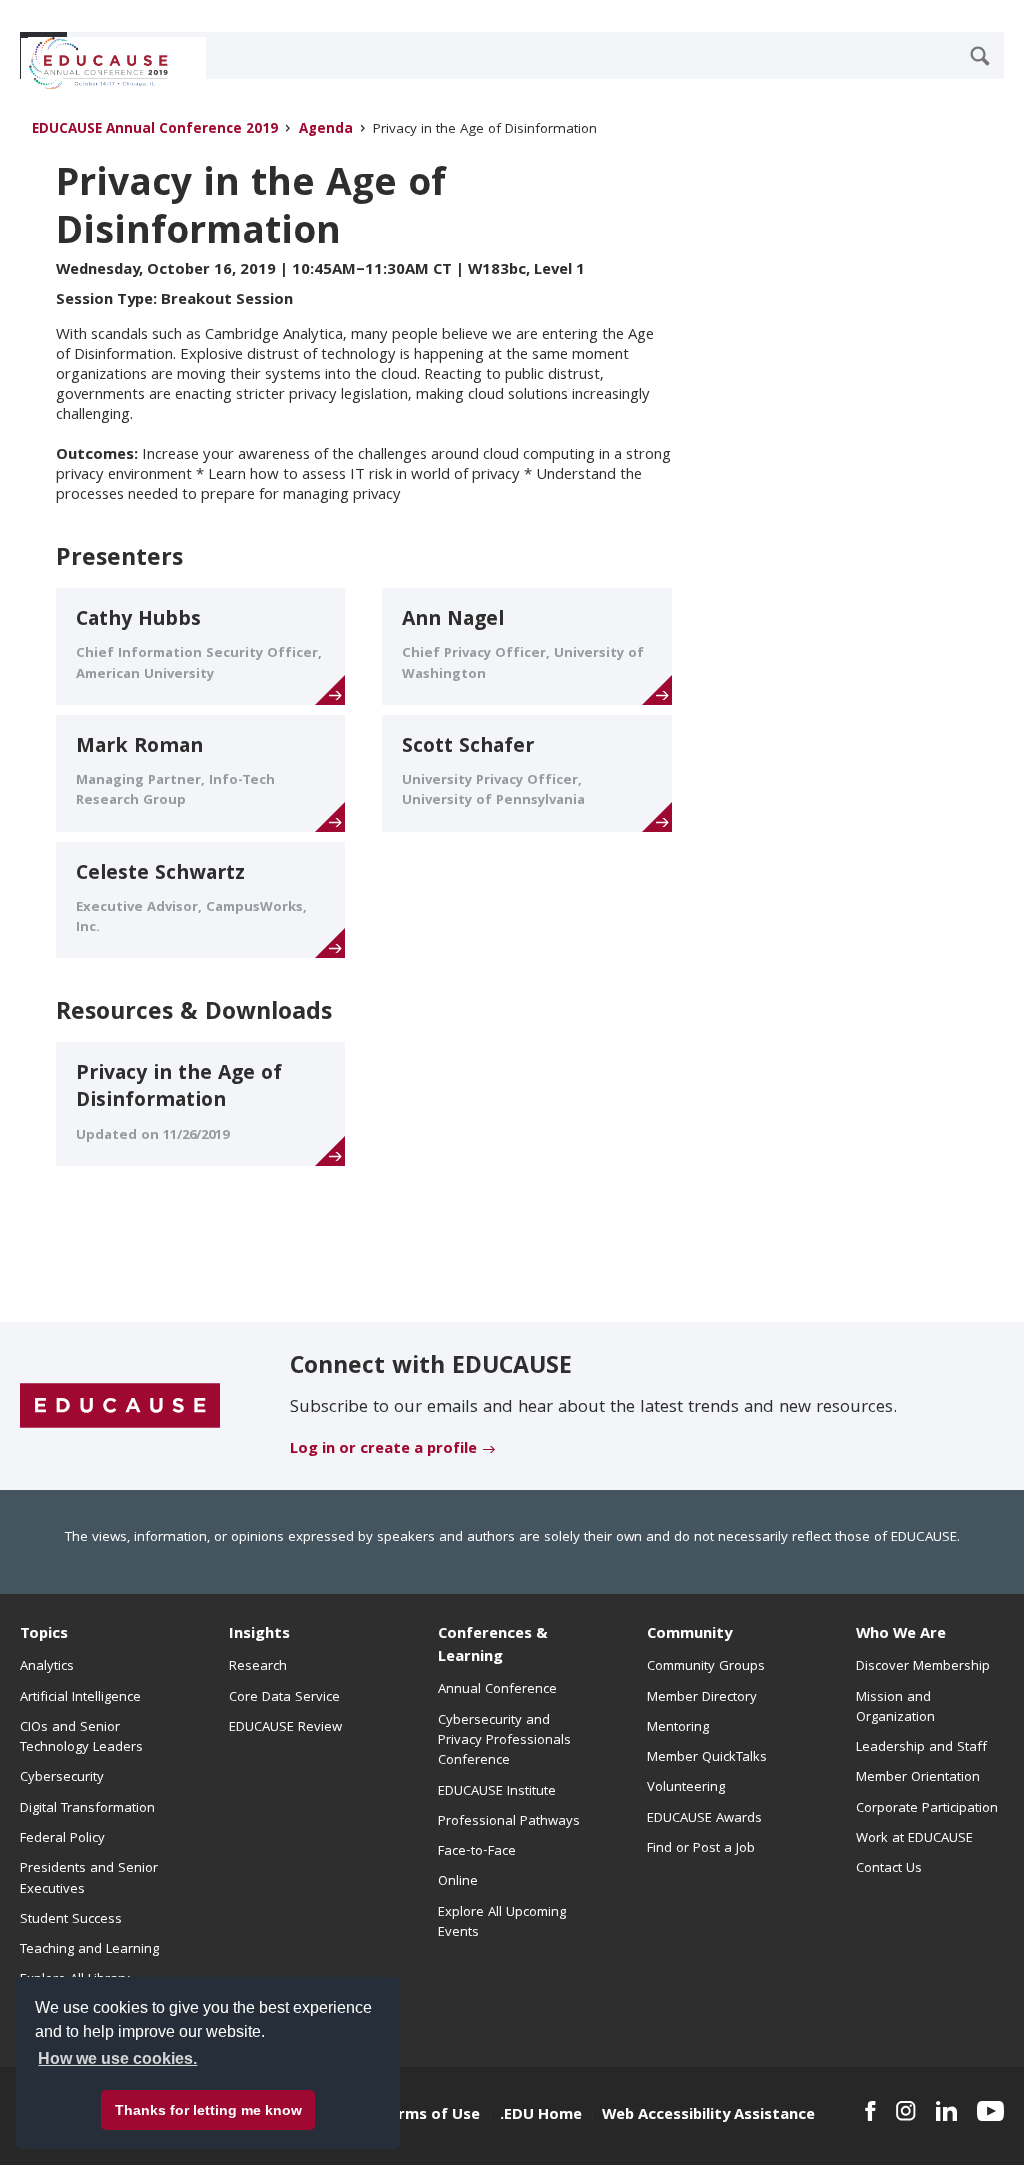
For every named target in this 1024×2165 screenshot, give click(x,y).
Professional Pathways (509, 1822)
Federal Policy (62, 1839)
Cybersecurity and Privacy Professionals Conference (504, 1741)
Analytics (47, 1667)
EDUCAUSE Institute (497, 1792)
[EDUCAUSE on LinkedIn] (946, 2111)
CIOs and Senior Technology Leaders (81, 1738)
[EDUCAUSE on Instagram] (906, 2111)
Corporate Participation (927, 1809)
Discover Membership (923, 1667)
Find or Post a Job (701, 1849)
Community (689, 1635)
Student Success (71, 1920)
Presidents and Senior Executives (89, 1879)
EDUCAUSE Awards (704, 1819)
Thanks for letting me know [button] (208, 2110)
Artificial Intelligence (80, 1698)
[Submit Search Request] (980, 56)
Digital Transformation (87, 1809)
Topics (44, 1635)
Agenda (326, 130)
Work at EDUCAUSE (914, 1839)
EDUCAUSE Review (285, 1728)
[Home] (109, 63)
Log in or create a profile (383, 1450)
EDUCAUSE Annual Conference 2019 (155, 130)
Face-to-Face (477, 1852)
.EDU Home (541, 2116)
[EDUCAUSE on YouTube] (990, 2111)
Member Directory (702, 1698)
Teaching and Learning (89, 1950)
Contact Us (889, 1869)
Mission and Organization (895, 1708)
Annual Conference (497, 1690)
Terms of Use (430, 2116)
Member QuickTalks (707, 1758)
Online (458, 1882)
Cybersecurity (62, 1778)
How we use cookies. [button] (117, 2058)
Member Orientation (918, 1778)
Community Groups (706, 1667)
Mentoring (678, 1728)
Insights (259, 1635)
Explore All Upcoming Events (502, 1923)
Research (258, 1667)
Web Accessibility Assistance (708, 2116)
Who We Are (901, 1635)
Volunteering (686, 1788)
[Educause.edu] (120, 1407)
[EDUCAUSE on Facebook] (870, 2111)
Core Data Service (284, 1698)
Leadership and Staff (921, 1748)
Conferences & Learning (493, 1646)
